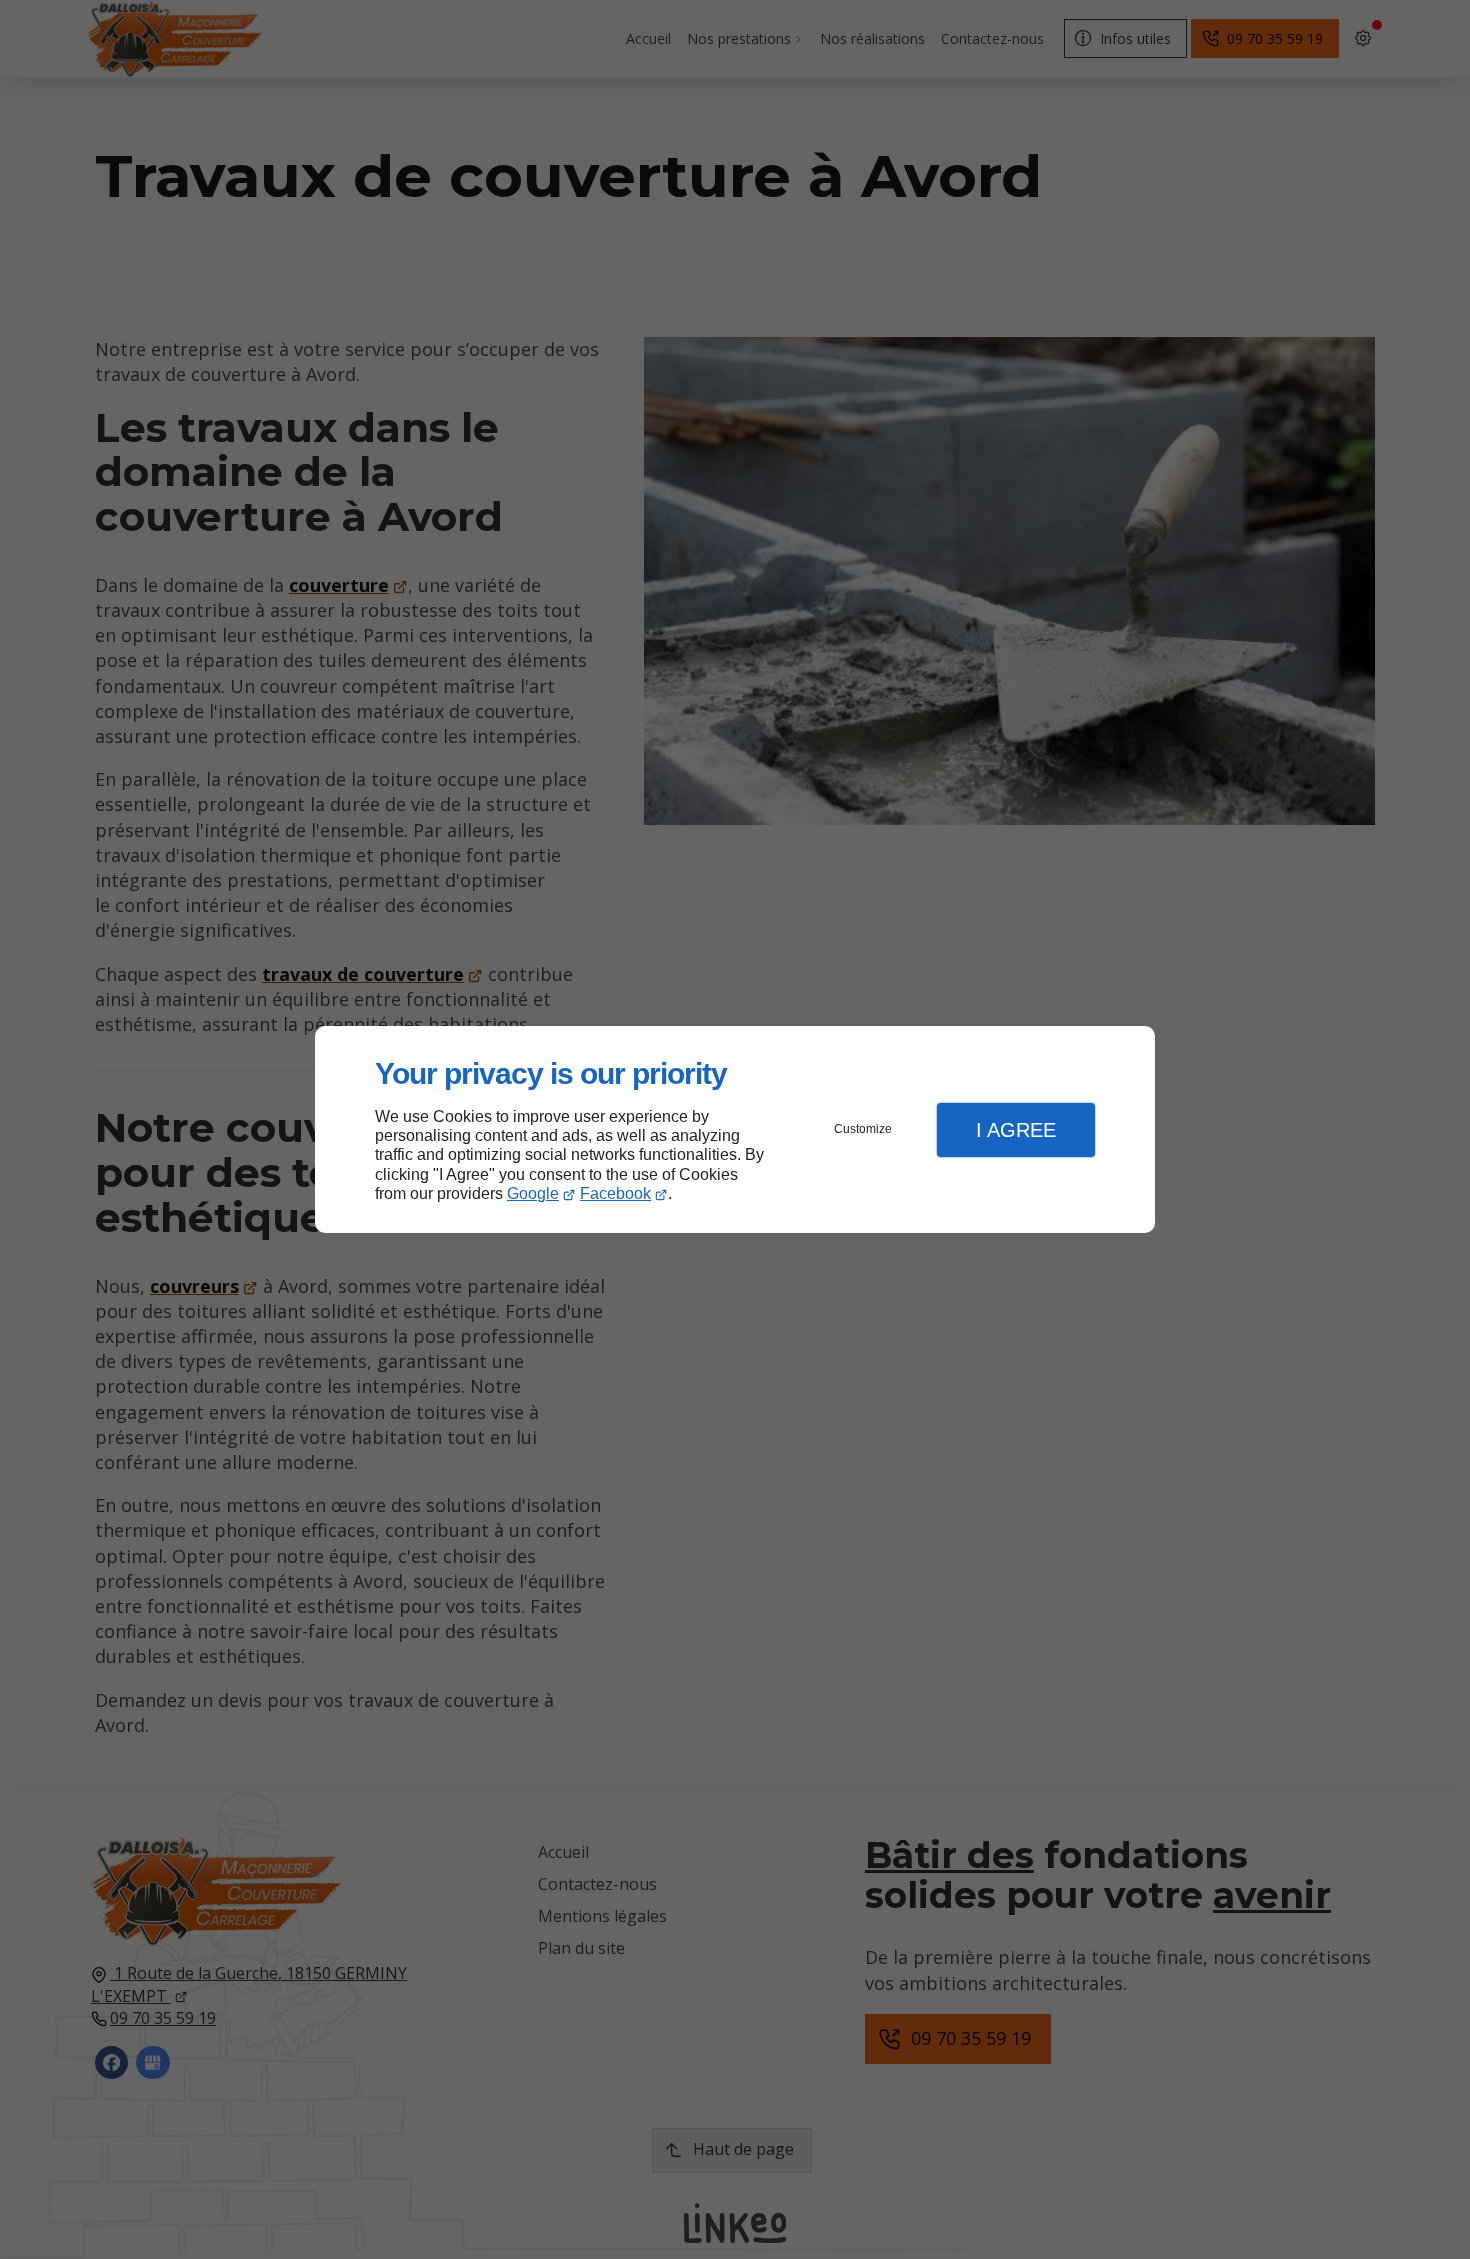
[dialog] (735, 1129)
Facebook (615, 1193)
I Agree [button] (1016, 1130)
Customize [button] (863, 1129)
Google (533, 1193)
